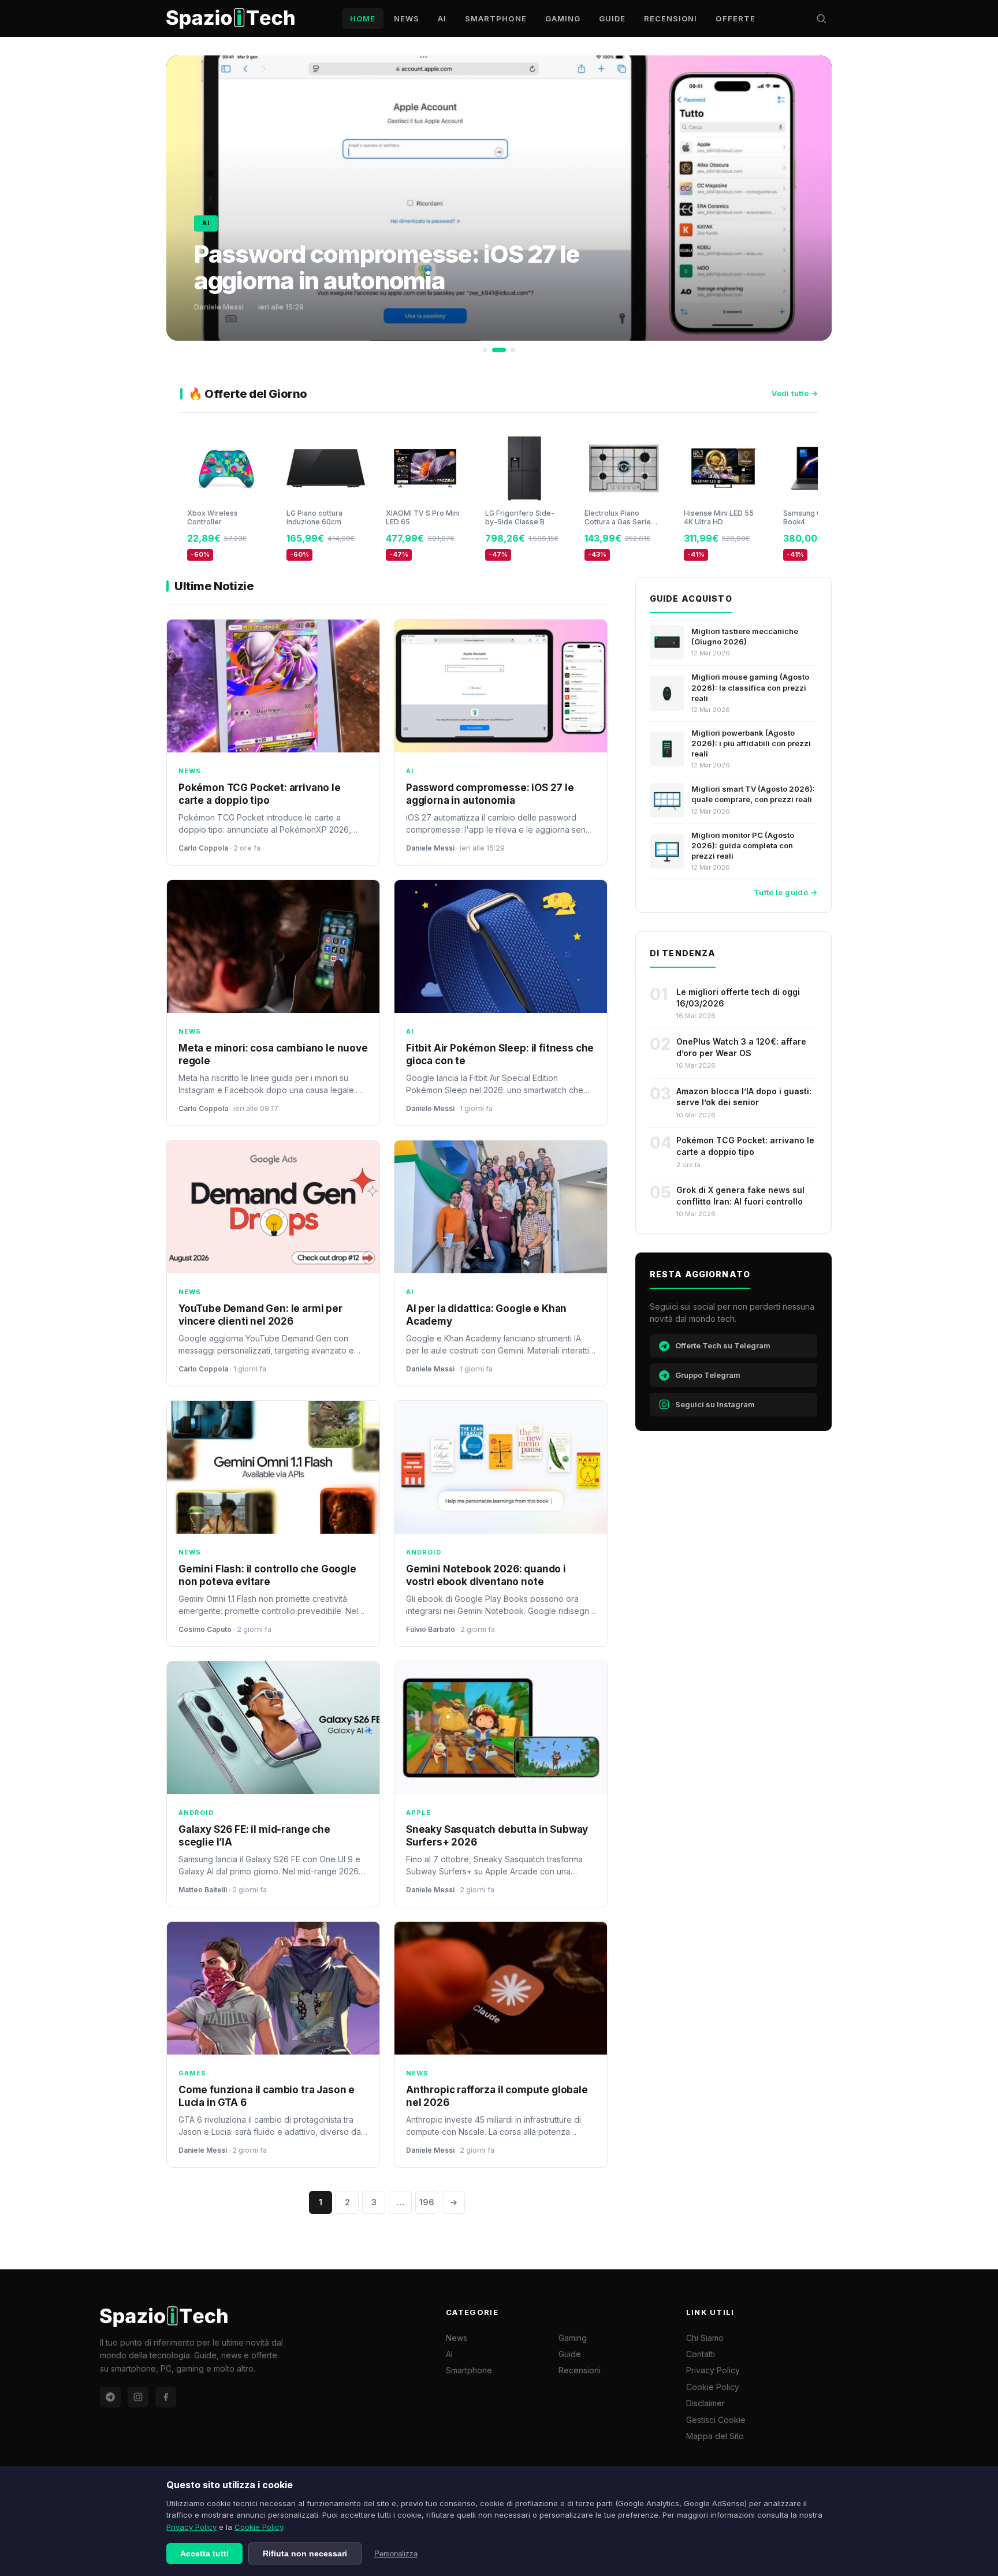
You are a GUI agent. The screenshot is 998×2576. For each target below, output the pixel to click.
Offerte (735, 18)
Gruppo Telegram (708, 1375)
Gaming (563, 18)
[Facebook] (166, 2397)
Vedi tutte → (795, 393)
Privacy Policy (191, 2527)
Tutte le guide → (785, 892)
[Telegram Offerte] (110, 2397)
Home (363, 18)
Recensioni (671, 18)
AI (442, 18)
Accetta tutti (204, 2553)
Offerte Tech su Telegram (723, 1345)
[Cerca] (821, 18)
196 (427, 2202)
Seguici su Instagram (715, 1404)
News (407, 18)
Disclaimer (705, 2403)
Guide (612, 18)
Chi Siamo (705, 2338)
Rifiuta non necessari (305, 2553)
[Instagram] (138, 2397)
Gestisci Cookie (716, 2420)
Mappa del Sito (715, 2436)
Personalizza (396, 2554)
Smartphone (496, 18)
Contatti (701, 2354)
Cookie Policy (259, 2527)
